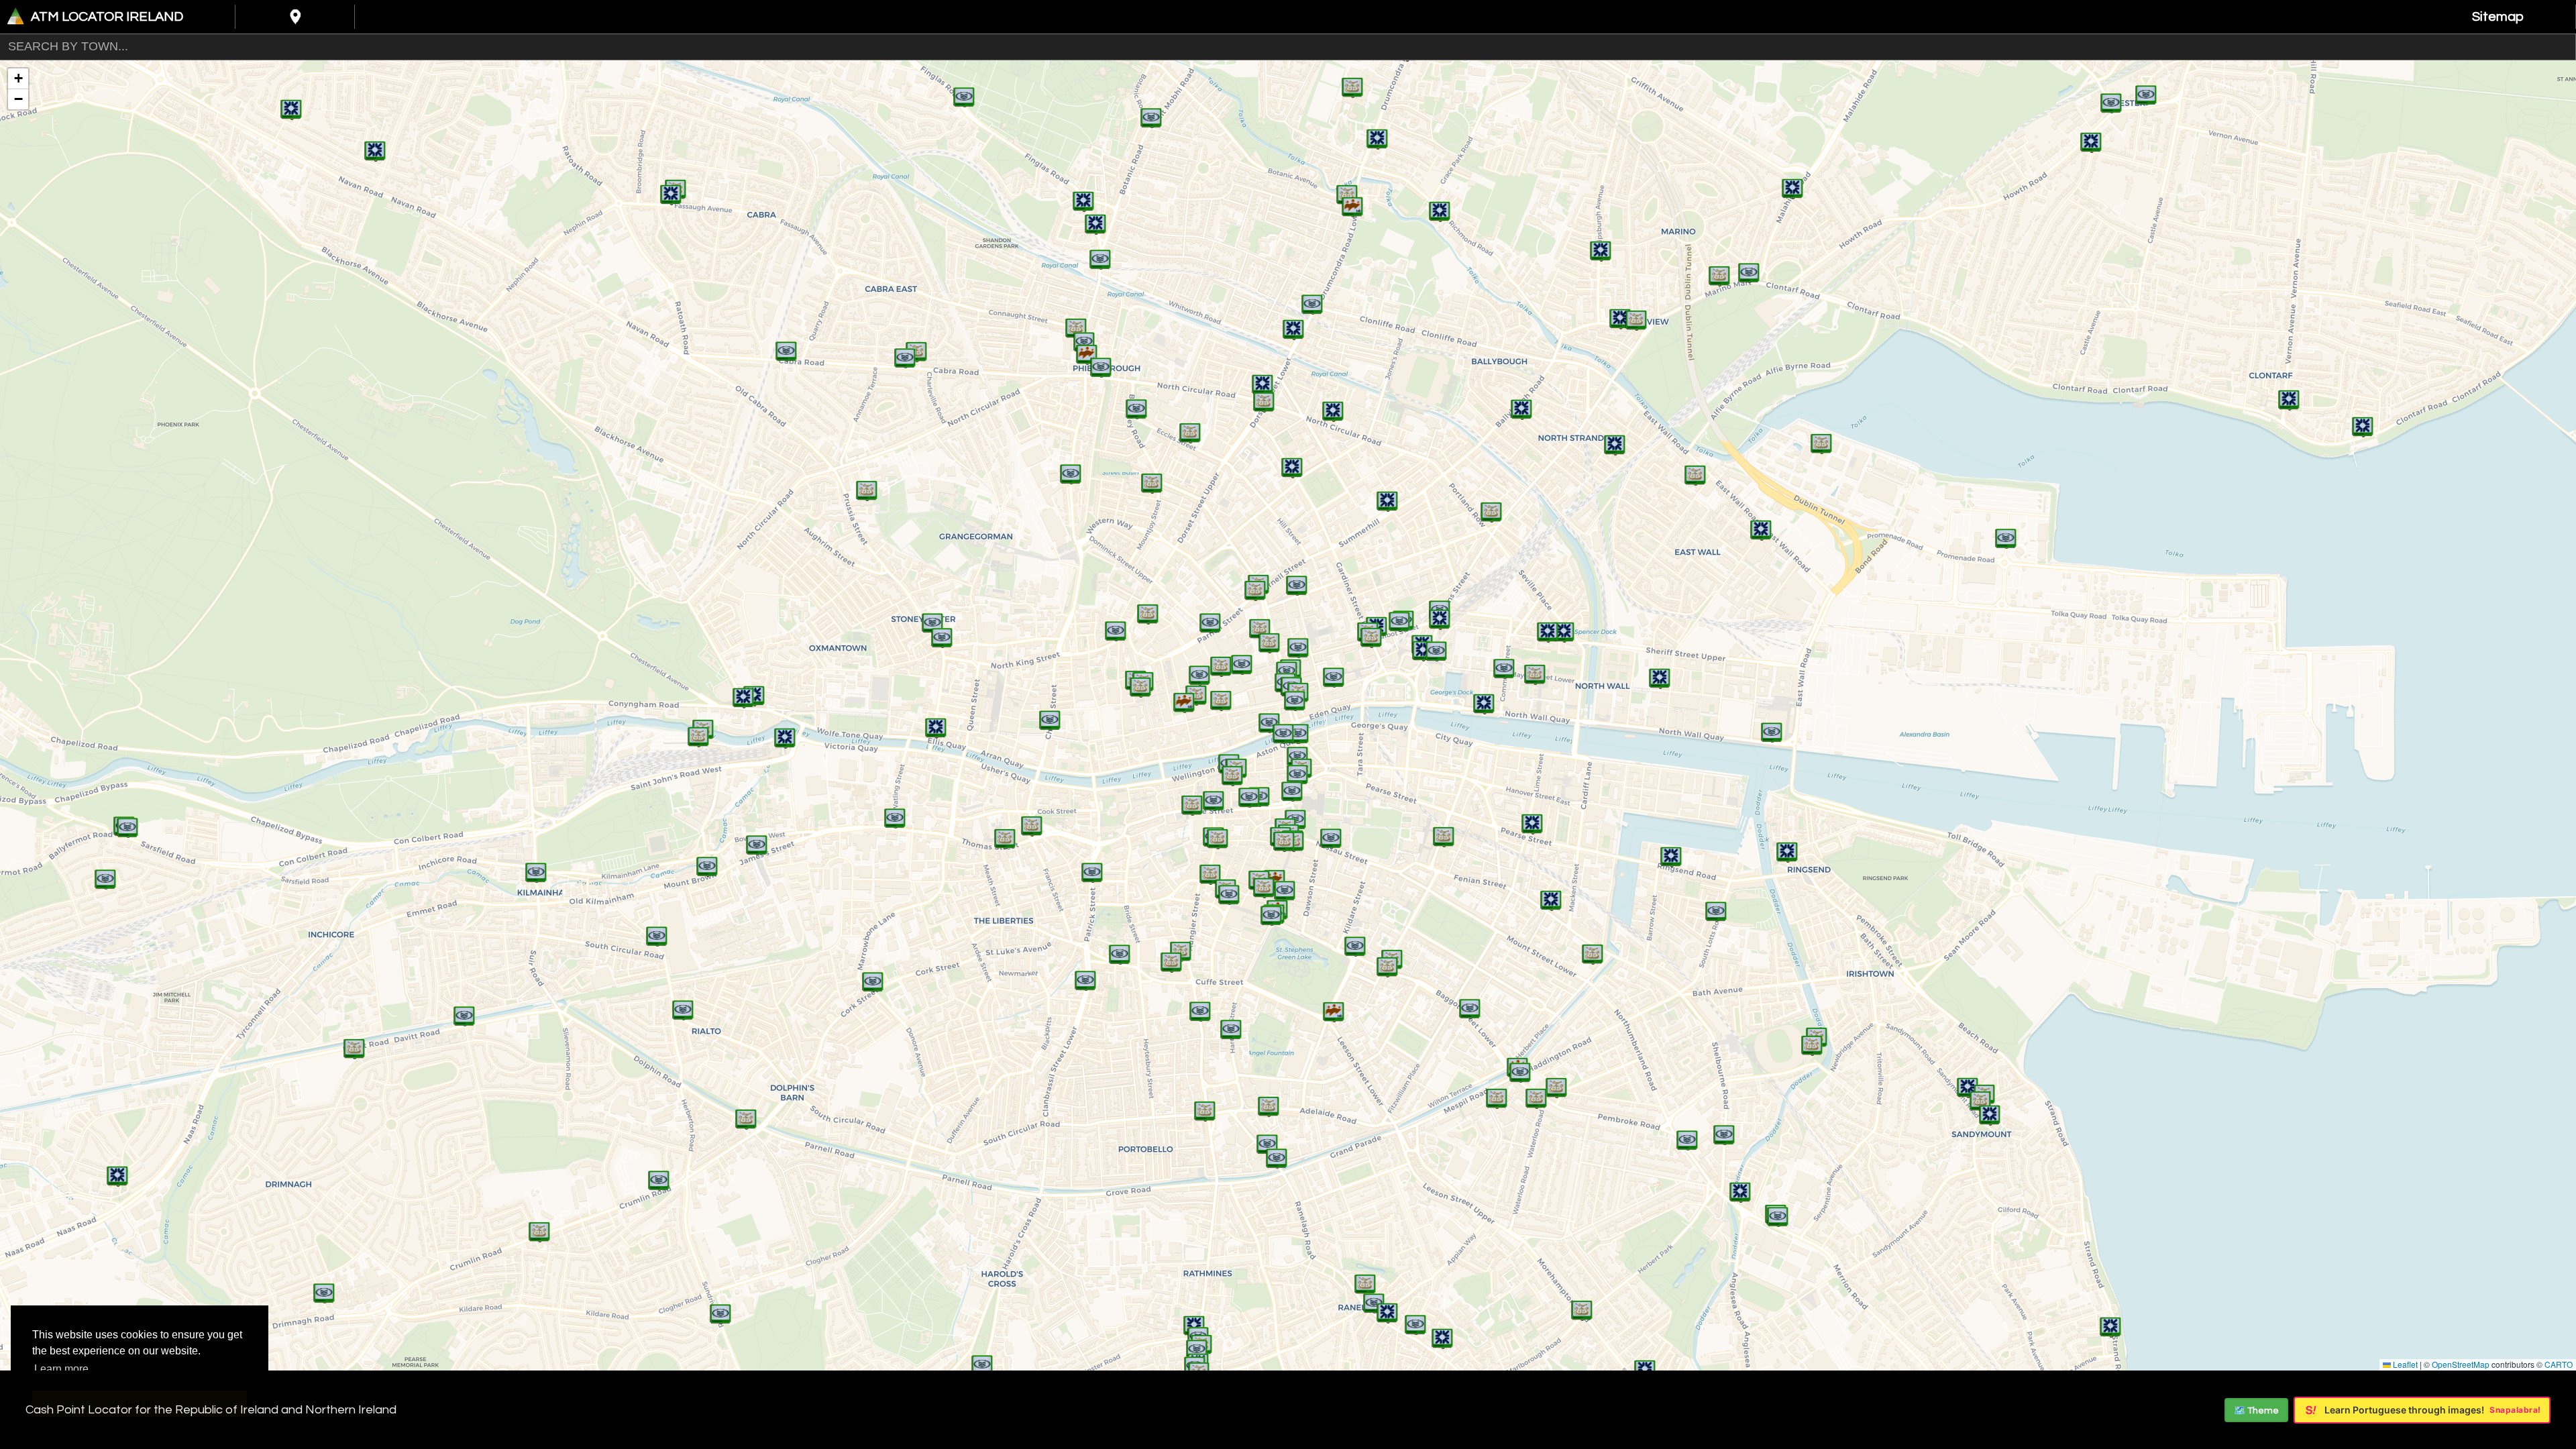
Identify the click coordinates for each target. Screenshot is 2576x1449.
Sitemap (2498, 17)
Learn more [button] (61, 1369)
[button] (2091, 136)
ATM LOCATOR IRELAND (107, 17)
